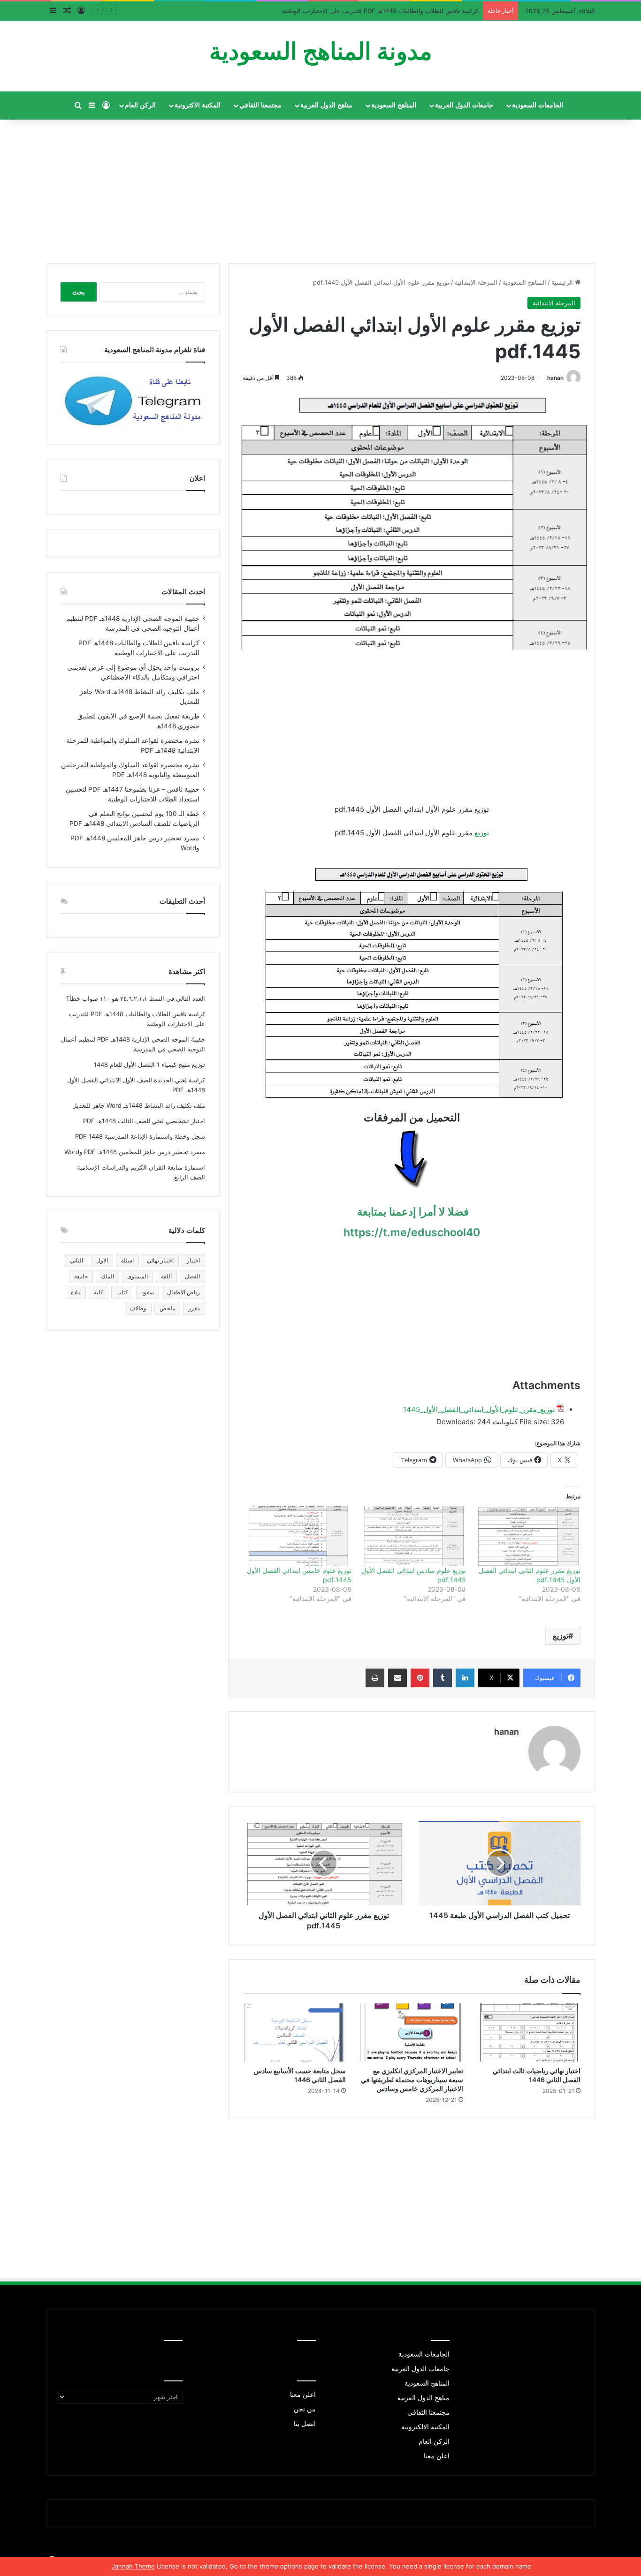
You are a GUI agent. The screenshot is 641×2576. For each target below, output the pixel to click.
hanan (555, 378)
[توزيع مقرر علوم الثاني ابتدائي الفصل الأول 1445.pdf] (528, 1536)
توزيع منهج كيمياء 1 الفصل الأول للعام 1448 (149, 1065)
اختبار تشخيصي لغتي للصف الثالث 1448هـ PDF (144, 1121)
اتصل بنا (305, 2424)
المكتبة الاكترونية (198, 105)
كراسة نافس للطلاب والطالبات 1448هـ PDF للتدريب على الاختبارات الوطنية (380, 11)
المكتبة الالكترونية (425, 2427)
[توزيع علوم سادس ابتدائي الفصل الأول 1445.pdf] (413, 1536)
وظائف (138, 1308)
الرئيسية (563, 282)
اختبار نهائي (160, 1260)
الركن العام (140, 105)
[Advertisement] (320, 188)
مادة (76, 1292)
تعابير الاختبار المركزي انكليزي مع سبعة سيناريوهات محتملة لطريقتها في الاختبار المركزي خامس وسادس (412, 2080)
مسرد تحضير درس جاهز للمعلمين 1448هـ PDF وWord (135, 1152)
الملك (107, 1276)
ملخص (167, 1308)
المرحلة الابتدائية (476, 282)
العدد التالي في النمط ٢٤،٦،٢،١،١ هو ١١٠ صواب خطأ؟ (136, 998)
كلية (99, 1292)
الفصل (192, 1276)
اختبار (193, 1260)
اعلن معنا (437, 2456)
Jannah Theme (133, 2566)
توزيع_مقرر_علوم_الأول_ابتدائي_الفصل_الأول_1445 (479, 1409)
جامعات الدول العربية (464, 105)
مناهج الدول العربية (326, 105)
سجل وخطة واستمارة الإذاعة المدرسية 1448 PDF (140, 1136)
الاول (102, 1260)
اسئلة (127, 1260)
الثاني (76, 1260)
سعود (148, 1292)
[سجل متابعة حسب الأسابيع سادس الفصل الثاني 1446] (294, 2032)
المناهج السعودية (394, 105)
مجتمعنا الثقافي (260, 105)
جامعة (81, 1276)
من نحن (305, 2409)
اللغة (166, 1276)
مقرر (194, 1308)
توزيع (482, 833)
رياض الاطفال (183, 1292)
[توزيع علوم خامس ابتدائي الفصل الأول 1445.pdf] (298, 1536)
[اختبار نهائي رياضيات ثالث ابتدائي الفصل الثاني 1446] (529, 2032)
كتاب (122, 1292)
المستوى (137, 1276)
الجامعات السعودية (538, 105)
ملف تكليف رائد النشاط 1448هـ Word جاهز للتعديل (139, 1105)
